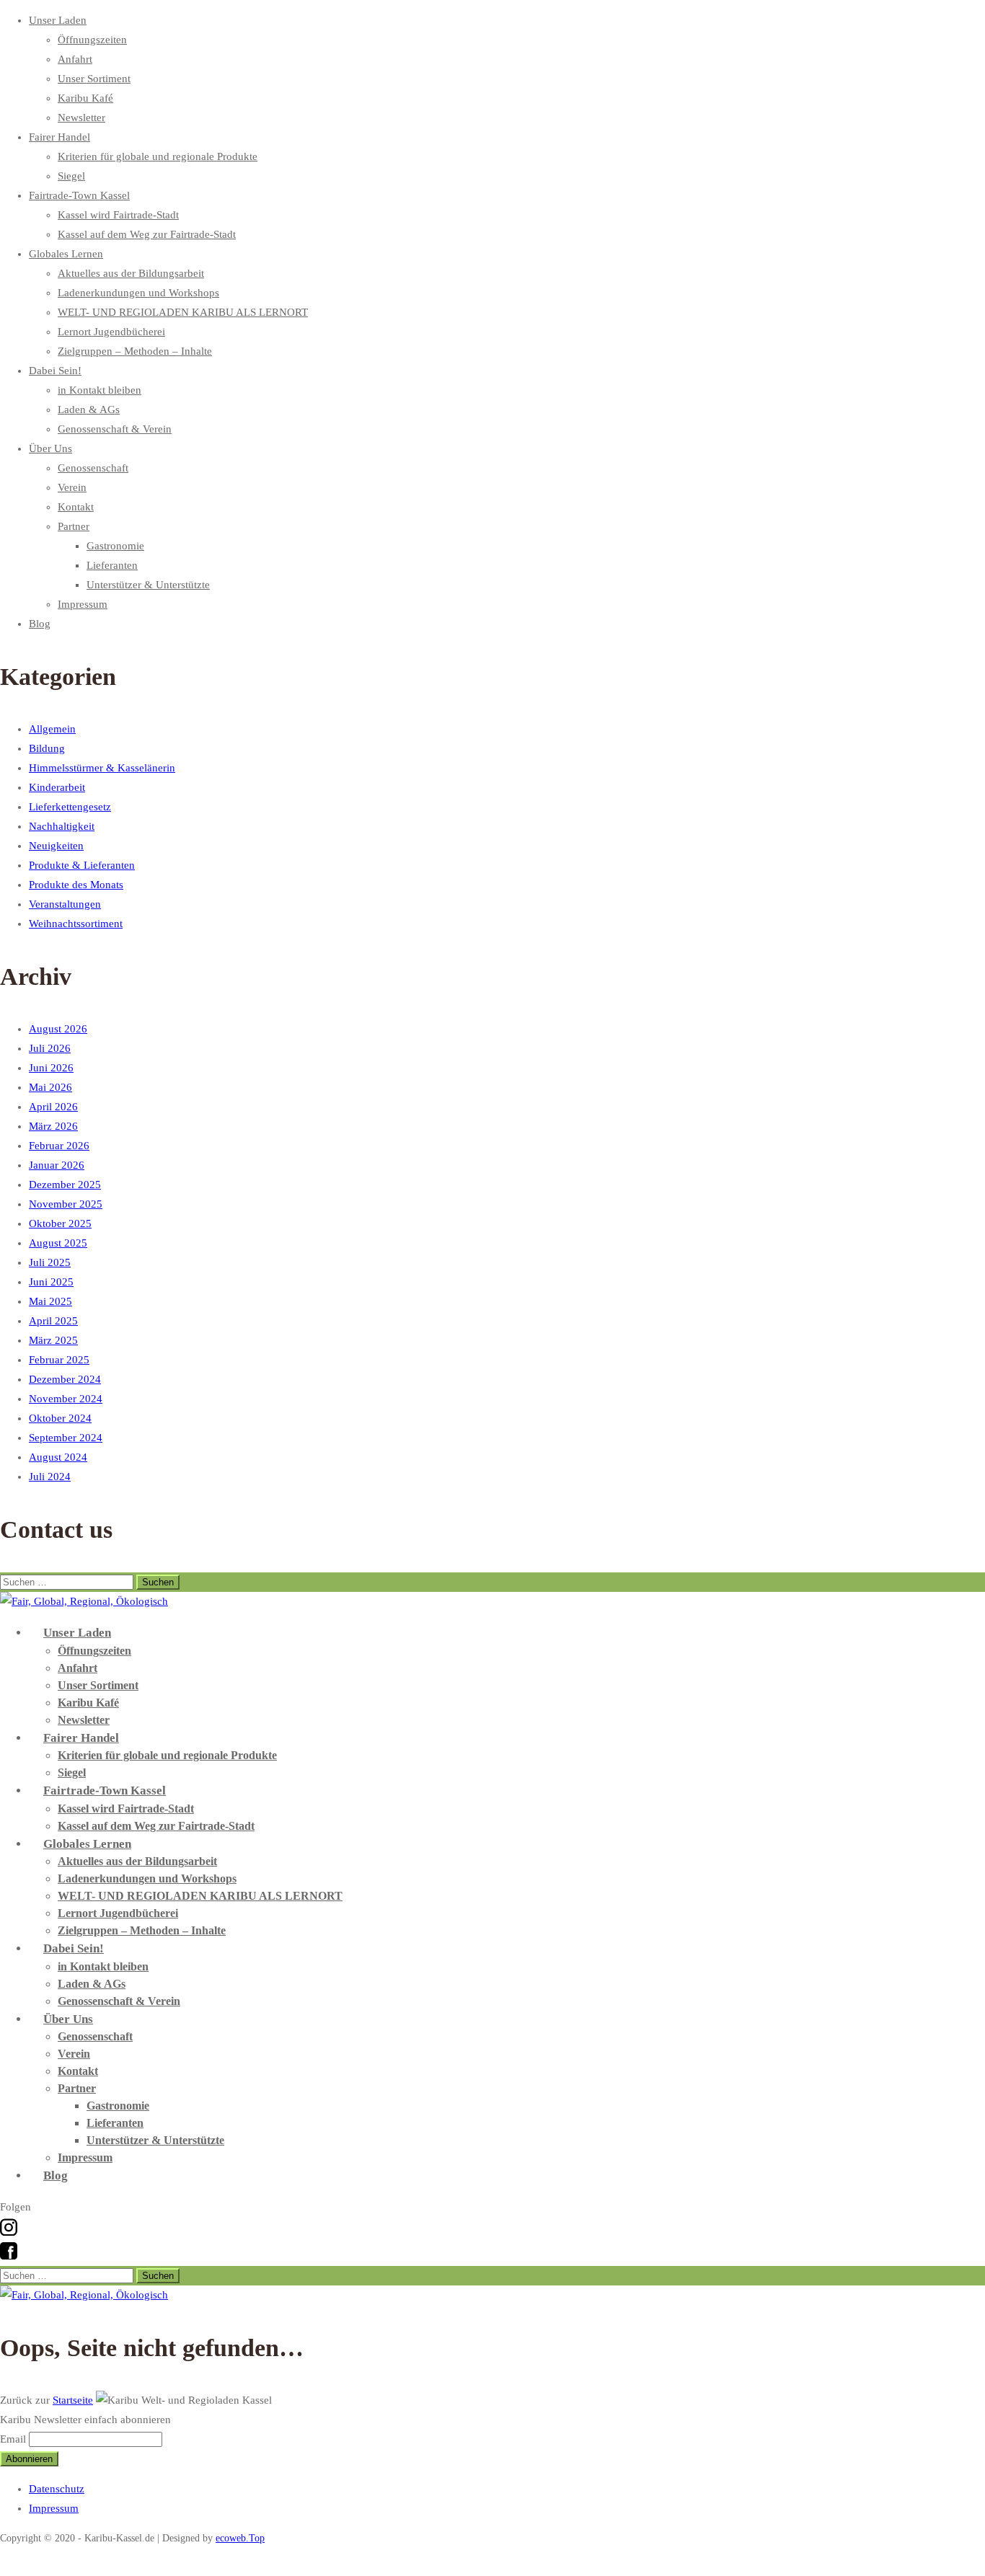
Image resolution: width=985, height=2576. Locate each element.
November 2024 (66, 1399)
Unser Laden (58, 20)
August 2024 (58, 1457)
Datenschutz (57, 2489)
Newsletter (81, 118)
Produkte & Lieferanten (82, 865)
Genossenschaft (93, 468)
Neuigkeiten (56, 846)
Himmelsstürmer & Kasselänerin (102, 768)
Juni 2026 (51, 1068)
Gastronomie (115, 546)
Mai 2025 (50, 1301)
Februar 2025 (59, 1360)
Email (13, 2439)
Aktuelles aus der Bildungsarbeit (131, 273)
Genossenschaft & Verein (115, 429)
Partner (74, 526)
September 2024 (66, 1438)
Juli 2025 (50, 1262)
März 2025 (53, 1340)
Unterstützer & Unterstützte (148, 585)
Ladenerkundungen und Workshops (138, 293)
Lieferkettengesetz (70, 807)
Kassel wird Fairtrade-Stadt (118, 215)
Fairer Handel (59, 137)
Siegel (71, 176)
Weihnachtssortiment (76, 924)
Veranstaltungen (65, 904)
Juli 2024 (50, 1477)
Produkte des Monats (76, 885)
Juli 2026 (50, 1048)
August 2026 (58, 1029)
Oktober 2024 (60, 1418)
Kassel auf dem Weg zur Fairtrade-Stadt (147, 234)
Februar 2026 (59, 1146)
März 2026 (53, 1126)
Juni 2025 (51, 1282)
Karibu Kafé (85, 98)
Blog (40, 624)
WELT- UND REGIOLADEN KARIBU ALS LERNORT (183, 312)
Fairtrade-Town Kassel (79, 195)
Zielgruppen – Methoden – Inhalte (135, 351)
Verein (72, 487)
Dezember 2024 (65, 1379)
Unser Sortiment (94, 79)
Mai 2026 (50, 1087)
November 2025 (66, 1204)
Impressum (83, 604)
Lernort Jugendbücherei (111, 332)
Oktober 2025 (60, 1223)
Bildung (47, 748)
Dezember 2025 (65, 1185)
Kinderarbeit (57, 787)
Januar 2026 (57, 1165)
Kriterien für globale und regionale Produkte (158, 156)
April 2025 (53, 1321)
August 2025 (58, 1243)
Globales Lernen (66, 254)
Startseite (73, 2400)
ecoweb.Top (240, 2538)
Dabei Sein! (55, 371)
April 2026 (53, 1107)
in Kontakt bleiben (100, 390)
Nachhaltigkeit (62, 826)
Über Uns (50, 448)
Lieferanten (112, 565)
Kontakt (76, 507)
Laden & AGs (89, 410)
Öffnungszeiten (92, 40)
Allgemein (52, 729)
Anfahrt (75, 59)
